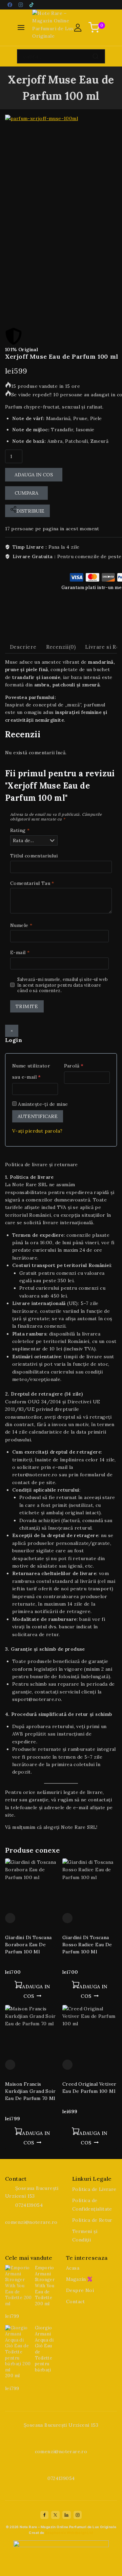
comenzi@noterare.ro (31, 2222)
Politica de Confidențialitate (92, 2205)
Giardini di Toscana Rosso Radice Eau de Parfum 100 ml (87, 1945)
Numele (21, 925)
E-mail (20, 952)
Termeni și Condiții (85, 2236)
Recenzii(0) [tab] (61, 647)
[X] (55, 2515)
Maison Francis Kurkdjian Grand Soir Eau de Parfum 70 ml (30, 2091)
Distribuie (30, 511)
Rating (20, 830)
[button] (32, 1991)
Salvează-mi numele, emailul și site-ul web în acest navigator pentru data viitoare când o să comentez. (63, 985)
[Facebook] (10, 5)
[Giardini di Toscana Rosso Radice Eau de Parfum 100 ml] (90, 1886)
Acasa (73, 2268)
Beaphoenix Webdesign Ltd (69, 2533)
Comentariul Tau (32, 883)
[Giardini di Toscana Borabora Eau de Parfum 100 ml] (32, 1886)
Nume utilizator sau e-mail (35, 1070)
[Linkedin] (66, 2515)
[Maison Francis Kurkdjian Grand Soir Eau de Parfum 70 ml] (32, 2032)
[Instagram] (21, 5)
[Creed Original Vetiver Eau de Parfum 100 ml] (90, 2032)
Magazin (76, 2279)
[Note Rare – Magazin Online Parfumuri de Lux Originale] (53, 28)
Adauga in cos (34, 475)
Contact (76, 2302)
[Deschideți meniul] (21, 27)
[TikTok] (32, 5)
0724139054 (29, 2205)
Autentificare (38, 1116)
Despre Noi (80, 2290)
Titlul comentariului (34, 856)
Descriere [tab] (23, 647)
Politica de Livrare (94, 2189)
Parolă (84, 1065)
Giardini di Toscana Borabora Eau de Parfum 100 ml (28, 1945)
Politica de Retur (92, 2220)
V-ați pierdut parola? (37, 1131)
